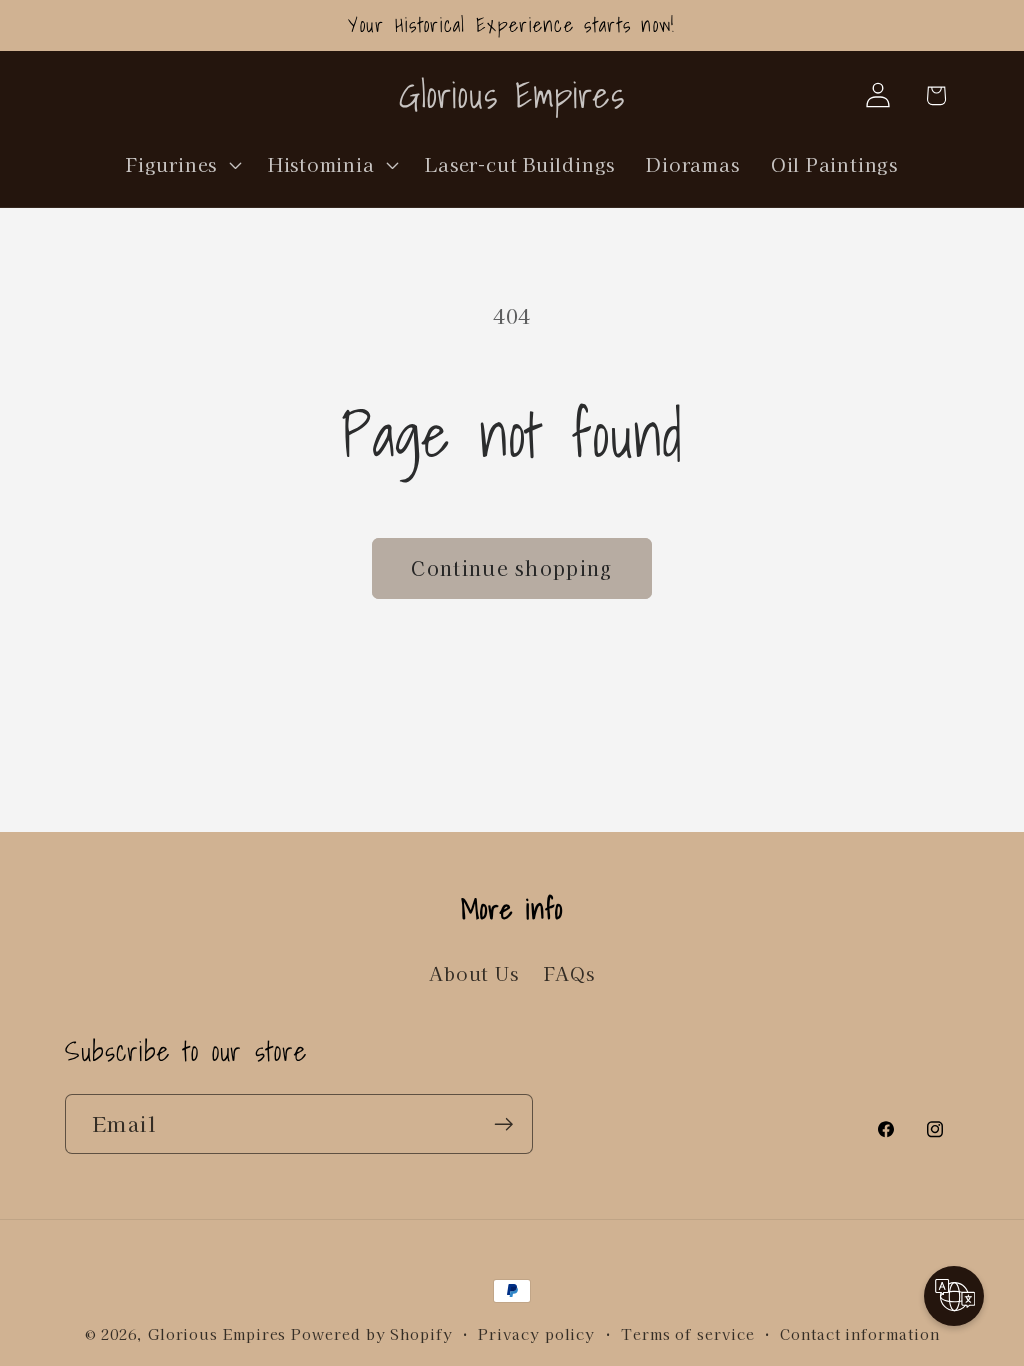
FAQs (569, 973)
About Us (473, 973)
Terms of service (688, 1333)
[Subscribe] (503, 1124)
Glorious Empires (217, 1333)
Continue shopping (511, 567)
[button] (182, 164)
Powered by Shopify (371, 1333)
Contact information (859, 1333)
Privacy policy (536, 1333)
